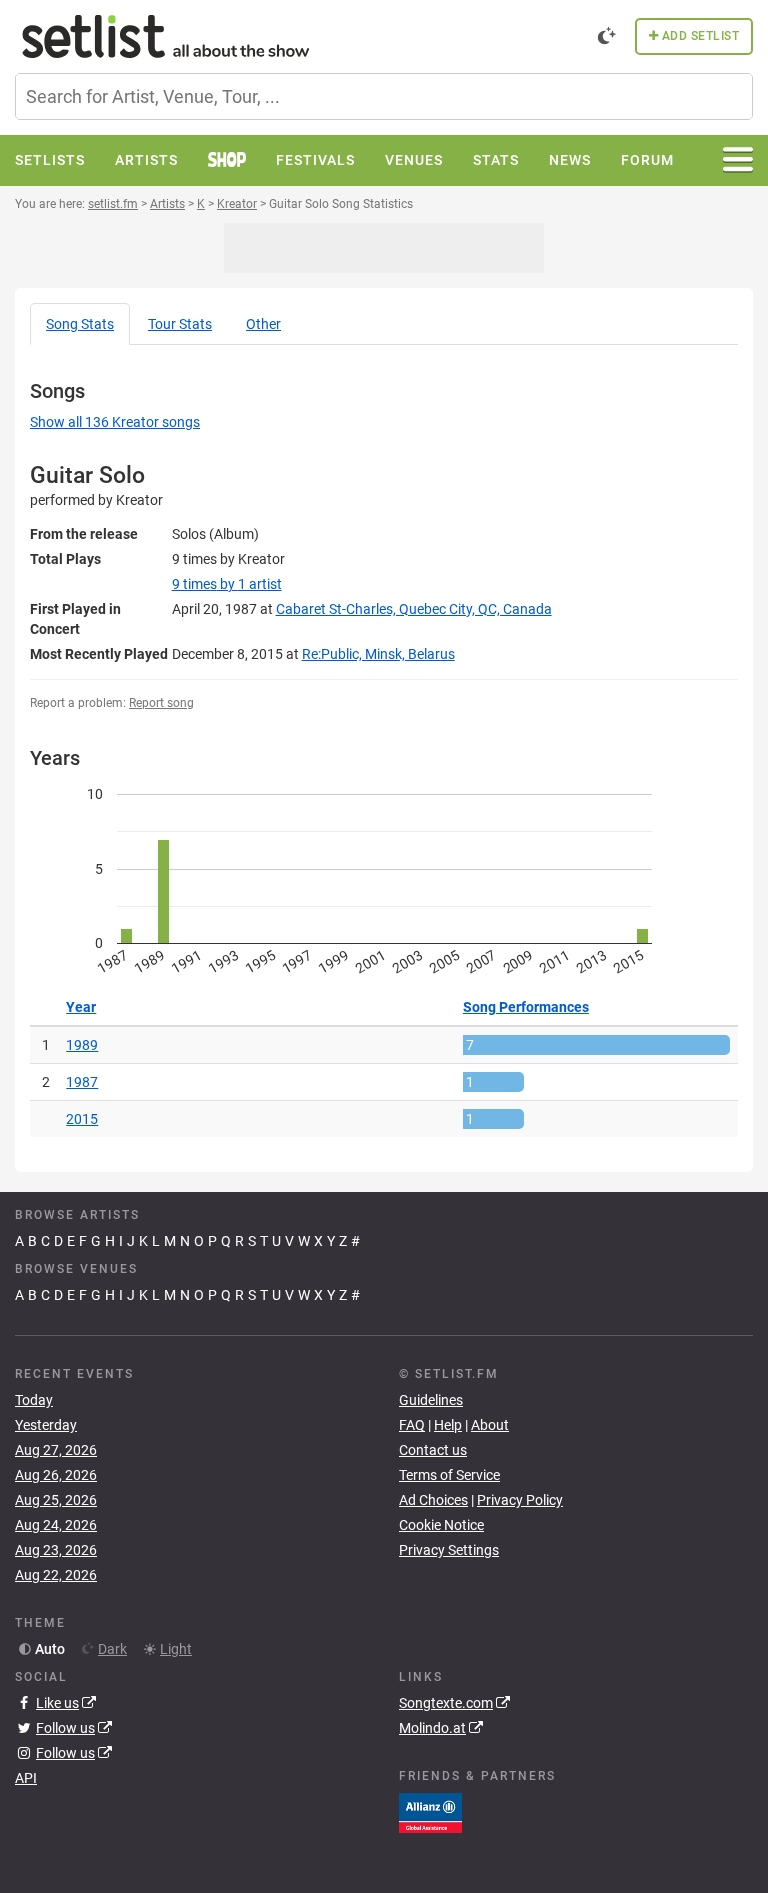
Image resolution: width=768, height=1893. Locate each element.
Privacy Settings (449, 1550)
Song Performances (526, 1007)
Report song (161, 703)
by (227, 584)
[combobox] (384, 96)
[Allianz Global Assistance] (430, 1811)
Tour (180, 324)
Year (81, 1007)
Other (263, 324)
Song (80, 324)
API (26, 1778)
